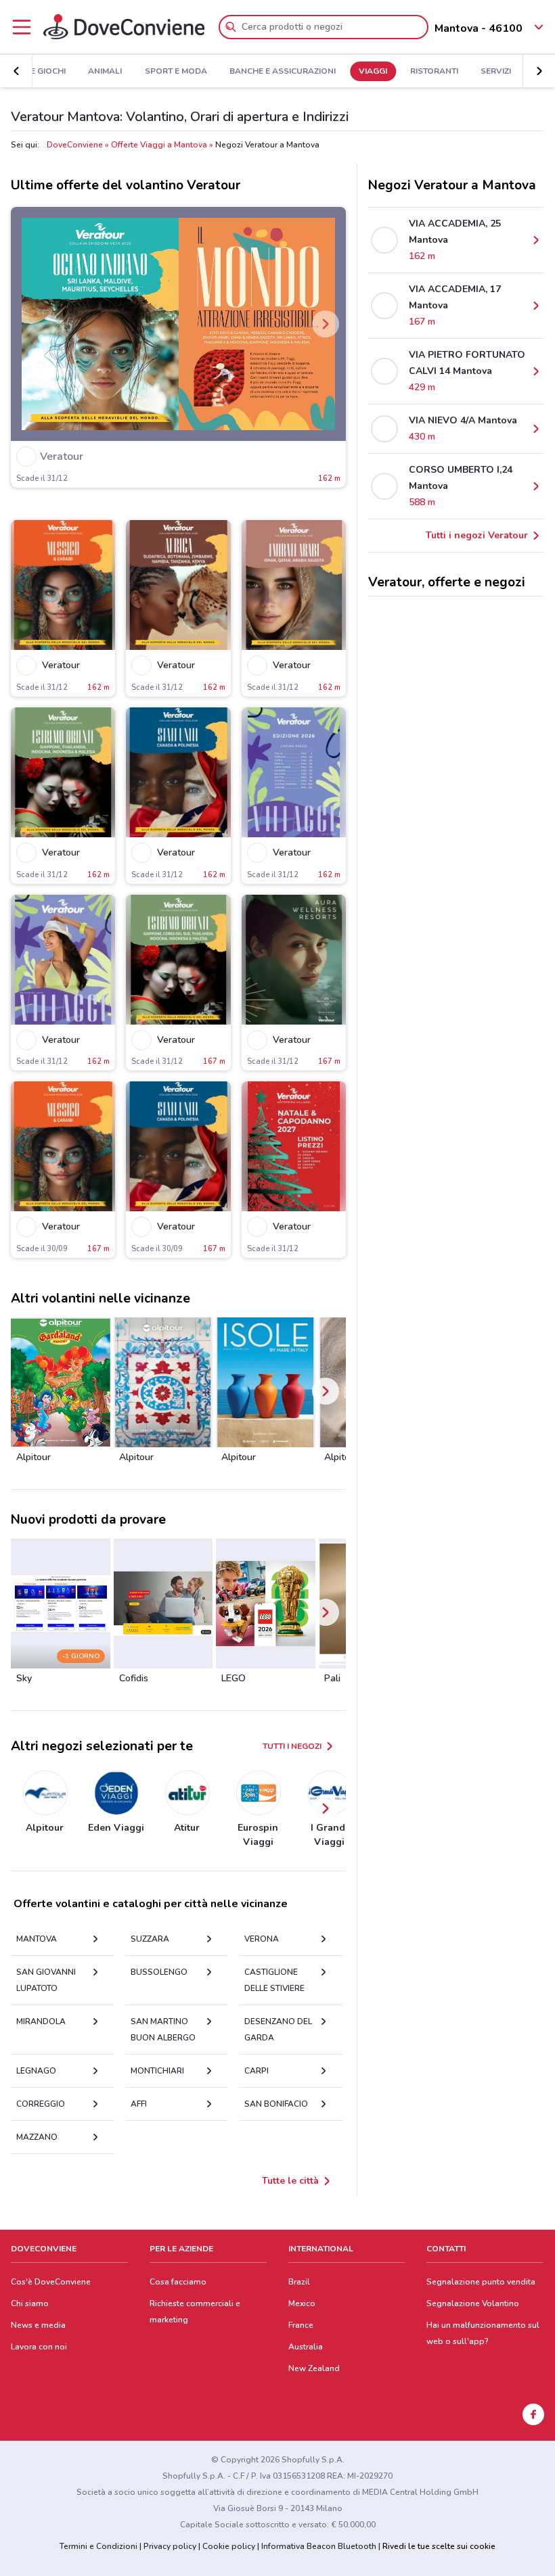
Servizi (496, 72)
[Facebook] (533, 2414)
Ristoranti (434, 72)
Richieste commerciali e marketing (195, 2312)
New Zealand (314, 2368)
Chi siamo (30, 2303)
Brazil (299, 2282)
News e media (38, 2325)
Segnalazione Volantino (473, 2303)
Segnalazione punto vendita (481, 2282)
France (301, 2325)
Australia (306, 2347)
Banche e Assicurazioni (283, 72)
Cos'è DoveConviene (51, 2282)
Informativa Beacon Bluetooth (319, 2546)
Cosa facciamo (178, 2282)
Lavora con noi (39, 2347)
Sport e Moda (176, 72)
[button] (16, 71)
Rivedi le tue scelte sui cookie (439, 2546)
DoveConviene (75, 145)
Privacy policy (170, 2546)
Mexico (302, 2303)
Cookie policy (229, 2546)
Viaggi (373, 72)
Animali (105, 72)
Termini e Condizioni (98, 2546)
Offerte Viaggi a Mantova (159, 145)
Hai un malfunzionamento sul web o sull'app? (483, 2333)
